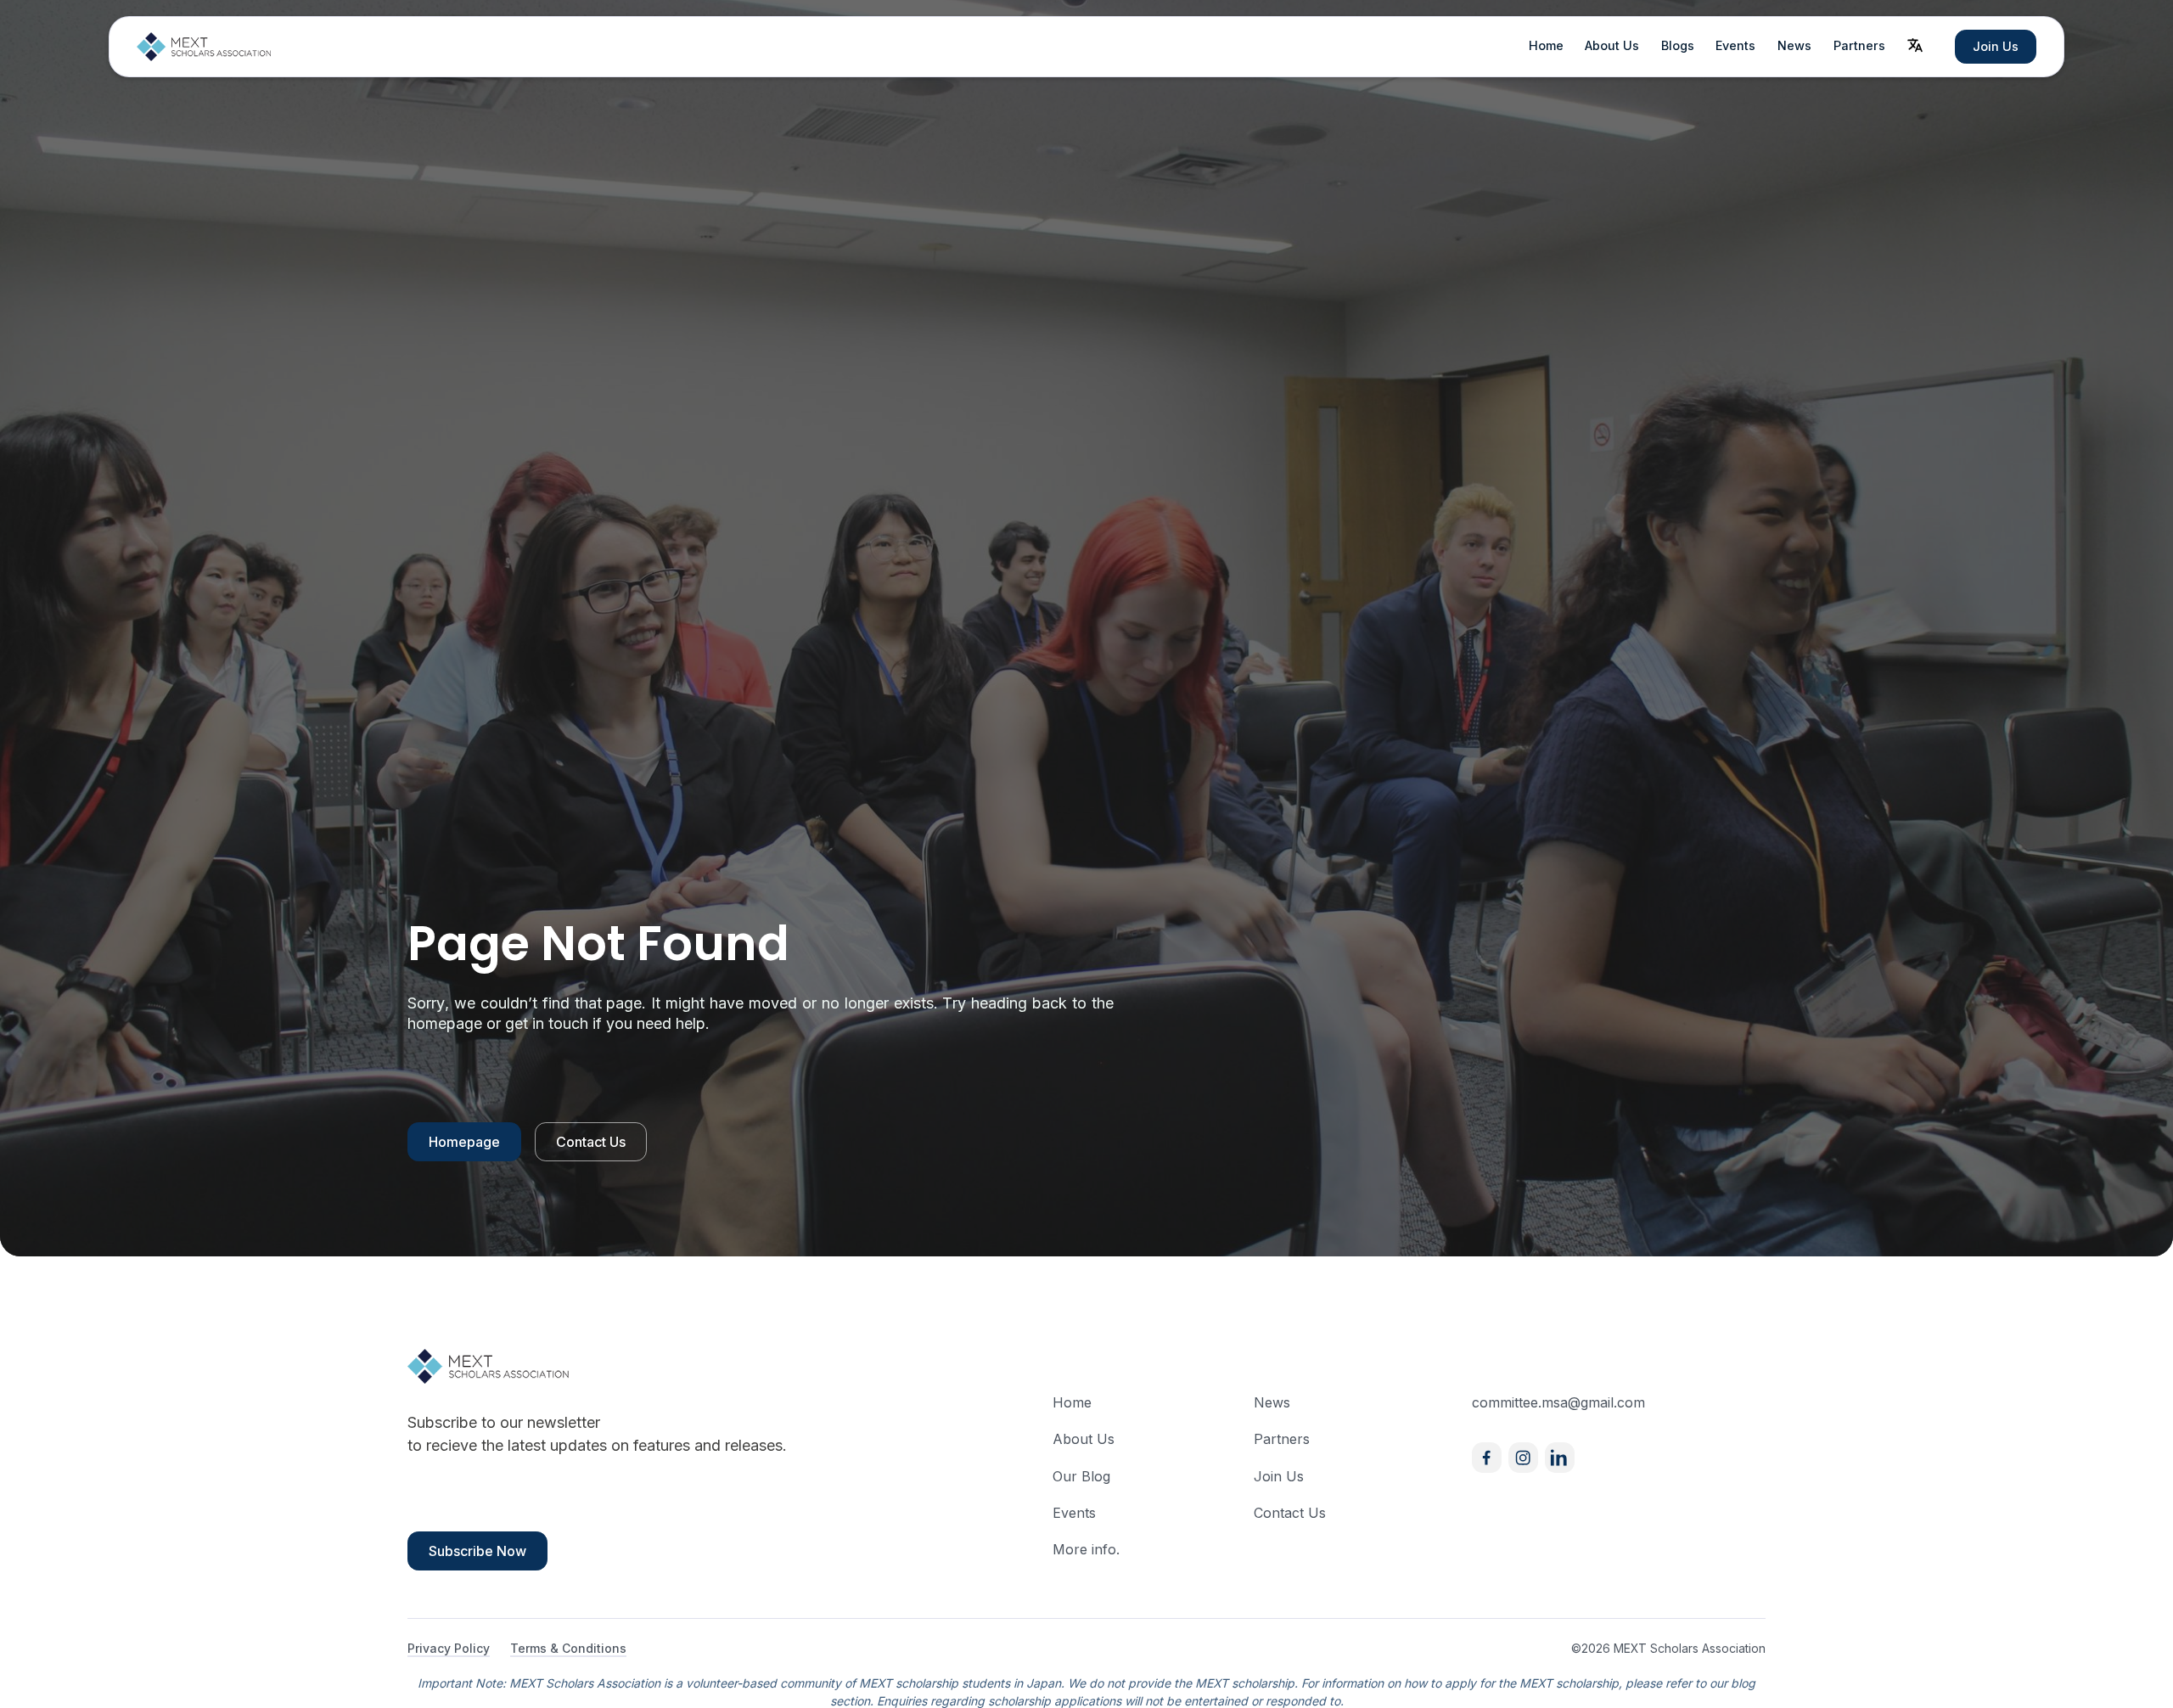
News (1794, 45)
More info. (1086, 1549)
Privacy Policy (449, 1648)
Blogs (1678, 45)
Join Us (1996, 46)
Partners (1859, 45)
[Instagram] (1523, 1457)
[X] (1560, 1457)
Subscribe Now (477, 1551)
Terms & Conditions (568, 1648)
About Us (1612, 45)
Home (1546, 45)
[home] (205, 47)
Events (1735, 45)
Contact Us (591, 1142)
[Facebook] (1487, 1457)
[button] (1915, 45)
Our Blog (1081, 1476)
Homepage (464, 1142)
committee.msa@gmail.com (1558, 1402)
